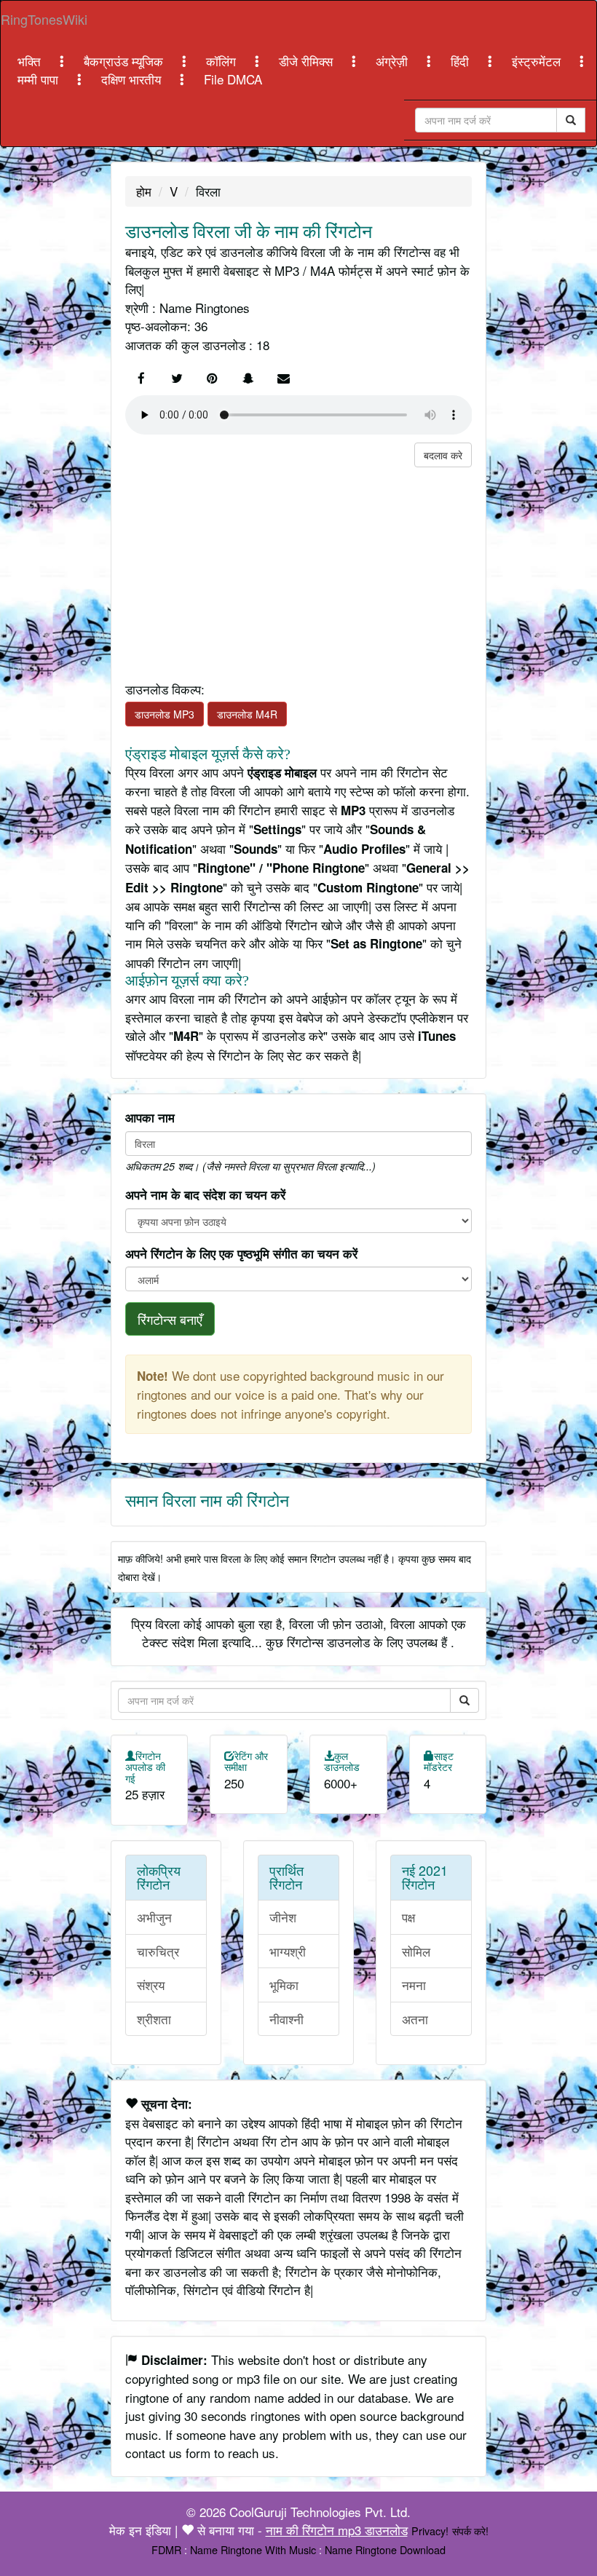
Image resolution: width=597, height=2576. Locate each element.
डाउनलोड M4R (247, 714)
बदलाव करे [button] (443, 455)
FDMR (166, 2549)
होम (144, 191)
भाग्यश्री (288, 1951)
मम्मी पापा (40, 79)
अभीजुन (154, 1917)
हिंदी (462, 61)
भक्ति (31, 61)
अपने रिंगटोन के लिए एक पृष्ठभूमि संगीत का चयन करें (241, 1253)
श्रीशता (154, 2019)
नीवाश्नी (286, 2019)
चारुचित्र (158, 1951)
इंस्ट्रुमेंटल (538, 61)
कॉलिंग (223, 61)
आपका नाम (150, 1117)
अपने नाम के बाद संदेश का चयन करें (205, 1194)
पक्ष (408, 1917)
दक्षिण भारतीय (133, 79)
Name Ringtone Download (385, 2549)
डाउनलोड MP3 (165, 714)
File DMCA (233, 79)
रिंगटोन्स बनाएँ (170, 1319)
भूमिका (284, 1985)
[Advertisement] (299, 569)
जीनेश (283, 1917)
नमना (414, 1985)
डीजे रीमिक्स (308, 61)
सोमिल (416, 1951)
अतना (415, 2019)
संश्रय (151, 1985)
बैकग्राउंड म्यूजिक (125, 61)
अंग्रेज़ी (394, 61)
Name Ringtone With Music (253, 2549)
